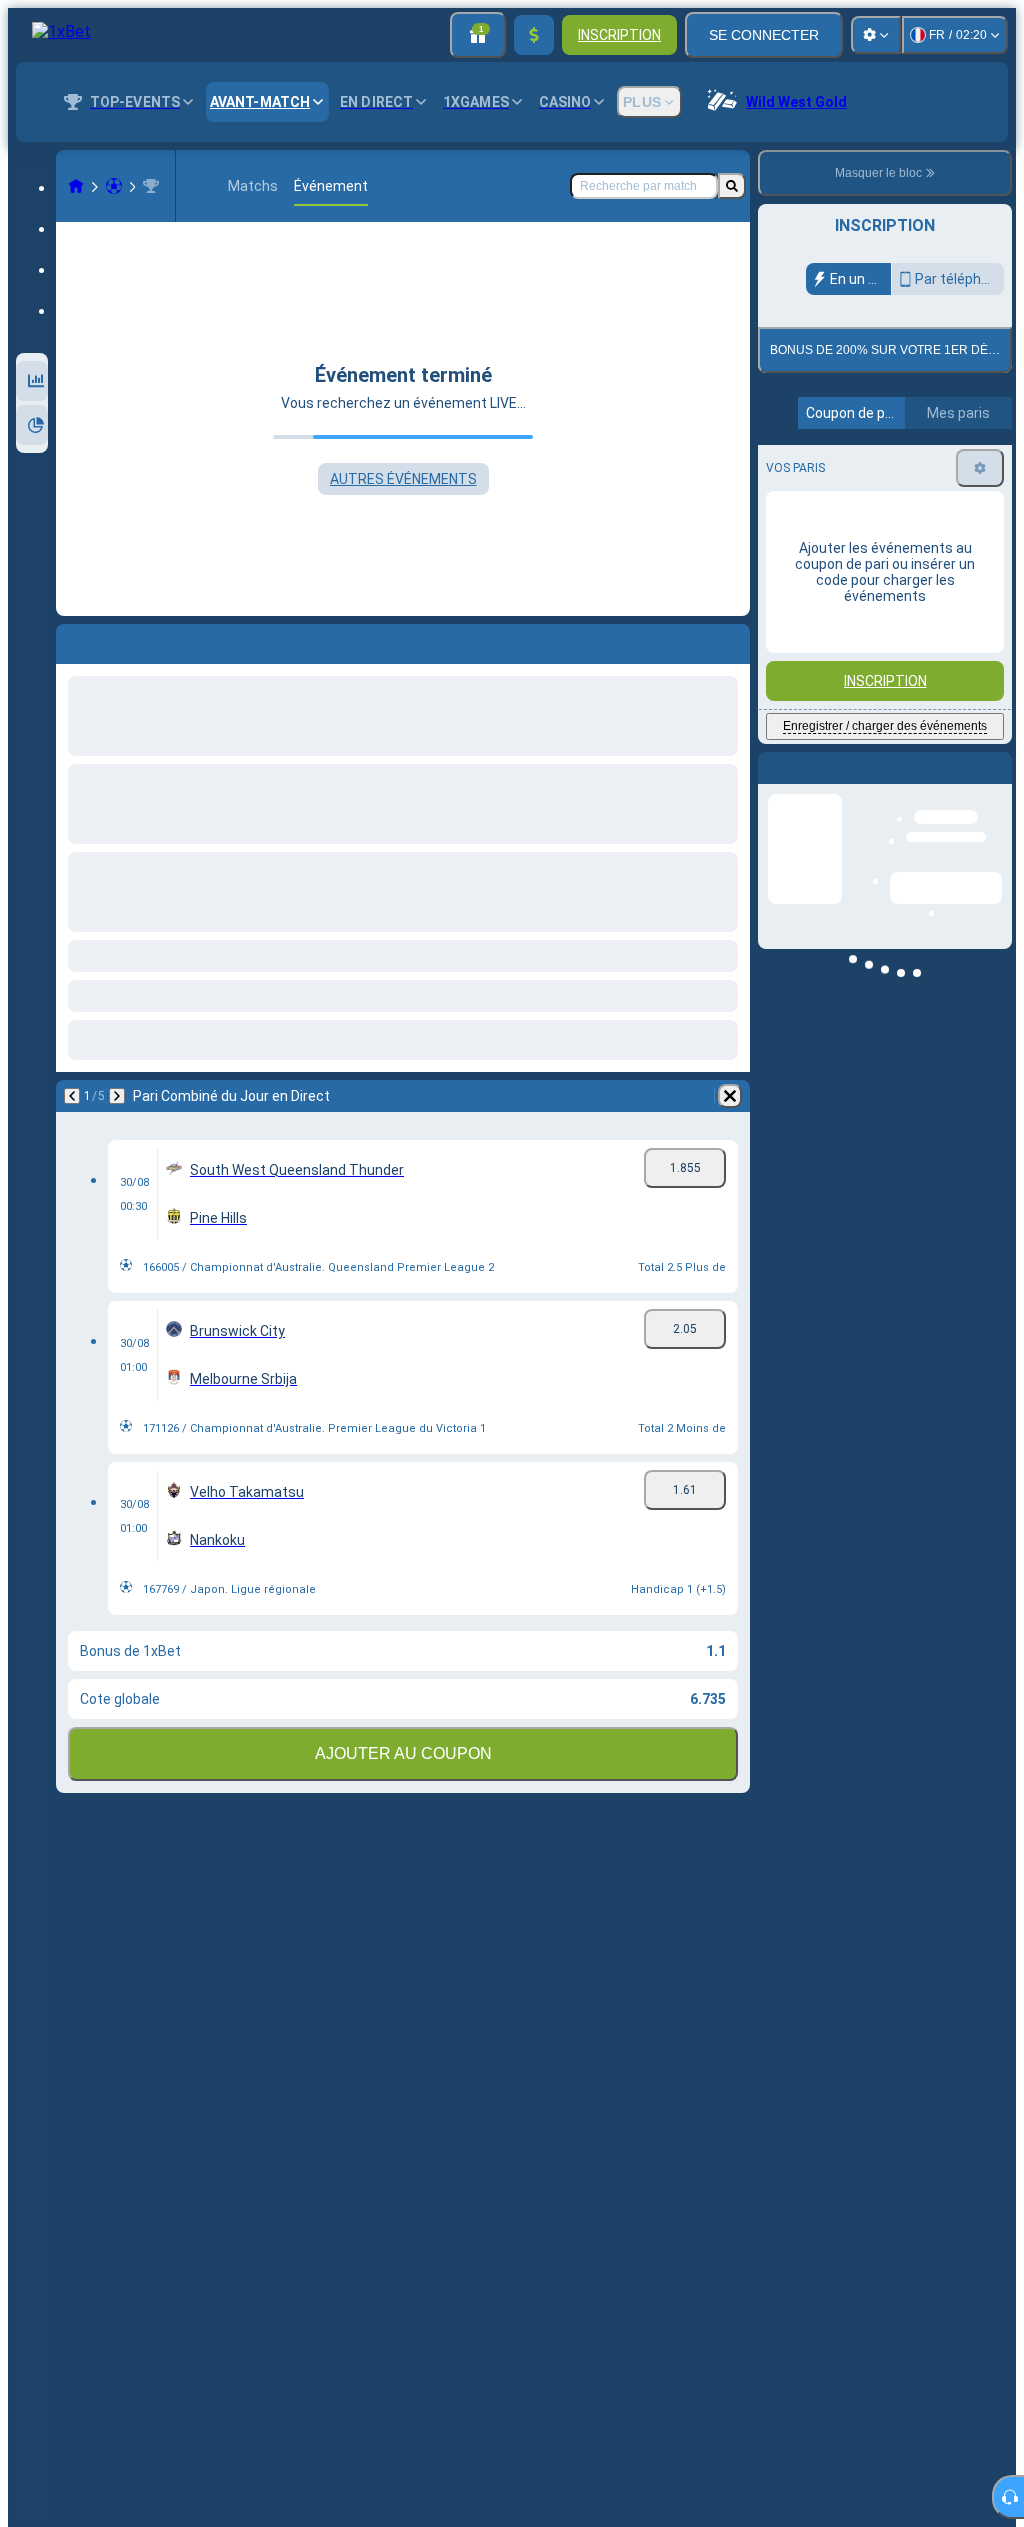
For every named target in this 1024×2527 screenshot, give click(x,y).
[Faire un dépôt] (534, 35)
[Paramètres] (876, 35)
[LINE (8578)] (76, 186)
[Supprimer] (730, 1096)
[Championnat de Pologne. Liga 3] (151, 186)
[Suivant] (117, 1096)
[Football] (114, 186)
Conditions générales (873, 470)
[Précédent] (72, 1096)
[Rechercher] (732, 186)
